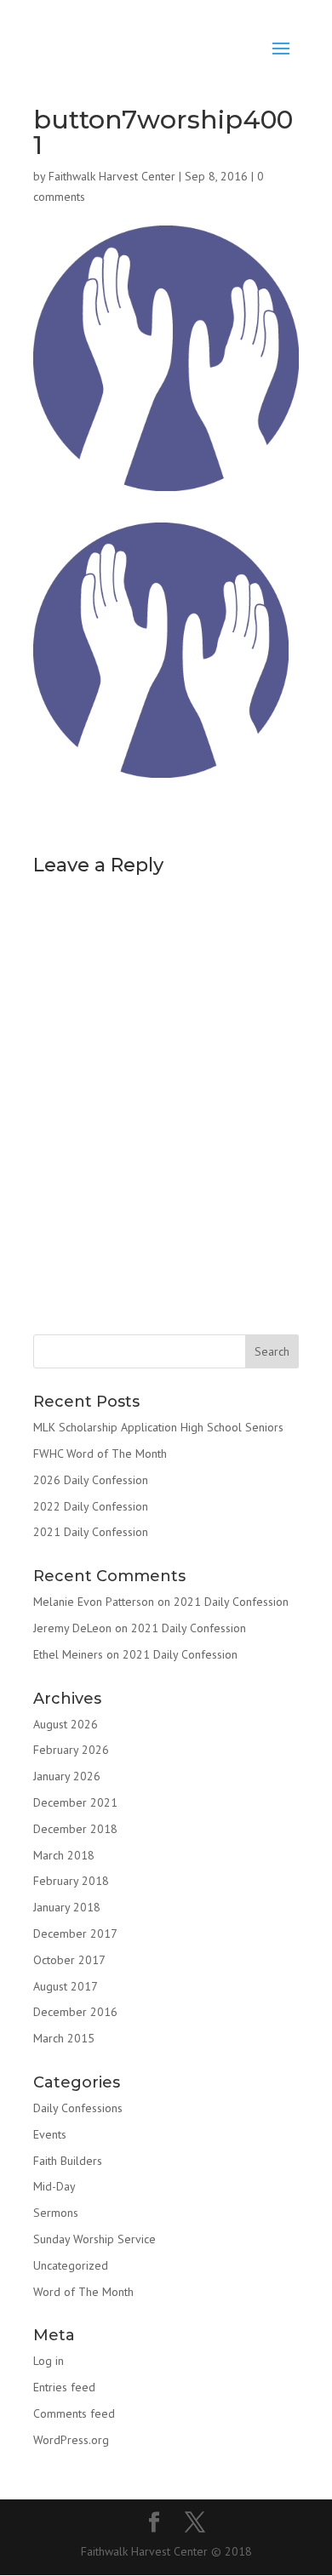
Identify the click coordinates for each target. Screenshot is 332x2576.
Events (50, 2134)
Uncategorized (71, 2265)
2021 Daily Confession (91, 1532)
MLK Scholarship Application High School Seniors (158, 1427)
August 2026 (66, 1724)
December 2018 (75, 1829)
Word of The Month (83, 2292)
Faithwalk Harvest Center (112, 176)
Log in (49, 2361)
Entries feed (64, 2387)
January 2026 (67, 1776)
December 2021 (75, 1802)
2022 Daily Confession (91, 1506)
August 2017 (66, 1986)
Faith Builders (68, 2161)
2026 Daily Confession (91, 1480)
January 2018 (67, 1907)
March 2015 (64, 2038)
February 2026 (71, 1750)
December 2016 (75, 2012)
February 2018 (71, 1881)
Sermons (56, 2213)
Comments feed (74, 2413)
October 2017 (69, 1960)
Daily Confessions (78, 2108)
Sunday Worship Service (94, 2239)
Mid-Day (54, 2186)
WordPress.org (71, 2440)
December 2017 (75, 1933)
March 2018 (64, 1855)
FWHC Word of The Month (100, 1454)
